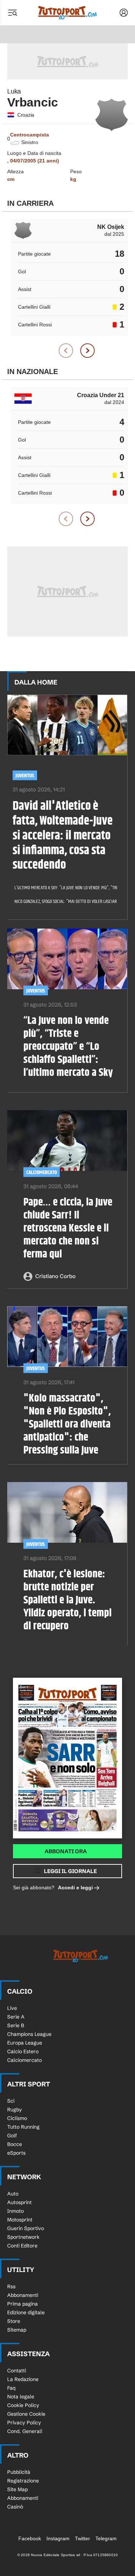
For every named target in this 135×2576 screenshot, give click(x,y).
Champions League (29, 2034)
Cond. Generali (25, 2431)
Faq (11, 2388)
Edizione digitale (26, 2312)
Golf (12, 2136)
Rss (11, 2286)
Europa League (25, 2043)
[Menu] (12, 13)
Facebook (30, 2538)
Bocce (15, 2144)
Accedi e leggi (75, 1888)
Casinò (15, 2507)
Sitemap (17, 2330)
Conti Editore (22, 2246)
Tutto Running (23, 2127)
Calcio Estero (23, 2051)
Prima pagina (22, 2304)
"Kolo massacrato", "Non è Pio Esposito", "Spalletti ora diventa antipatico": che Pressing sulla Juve (67, 1424)
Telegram (106, 2538)
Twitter (82, 2538)
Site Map (17, 2489)
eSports (16, 2153)
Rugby (15, 2110)
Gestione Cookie (26, 2414)
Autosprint (19, 2202)
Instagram (58, 2538)
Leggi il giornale (70, 1871)
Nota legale (21, 2397)
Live (12, 2008)
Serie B (16, 2025)
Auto (13, 2194)
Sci (11, 2101)
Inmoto (15, 2211)
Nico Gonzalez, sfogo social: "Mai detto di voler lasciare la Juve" (63, 902)
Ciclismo (17, 2118)
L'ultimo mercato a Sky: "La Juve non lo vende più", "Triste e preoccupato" (63, 888)
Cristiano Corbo (55, 1276)
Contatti (17, 2371)
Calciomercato (42, 1172)
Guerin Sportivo (26, 2228)
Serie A (16, 2017)
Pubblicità (19, 2472)
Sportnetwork (23, 2237)
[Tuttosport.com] (67, 13)
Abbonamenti (23, 2295)
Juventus (25, 776)
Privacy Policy (24, 2423)
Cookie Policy (23, 2405)
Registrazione (23, 2481)
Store (14, 2321)
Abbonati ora (66, 1851)
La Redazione (23, 2379)
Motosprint (20, 2220)
